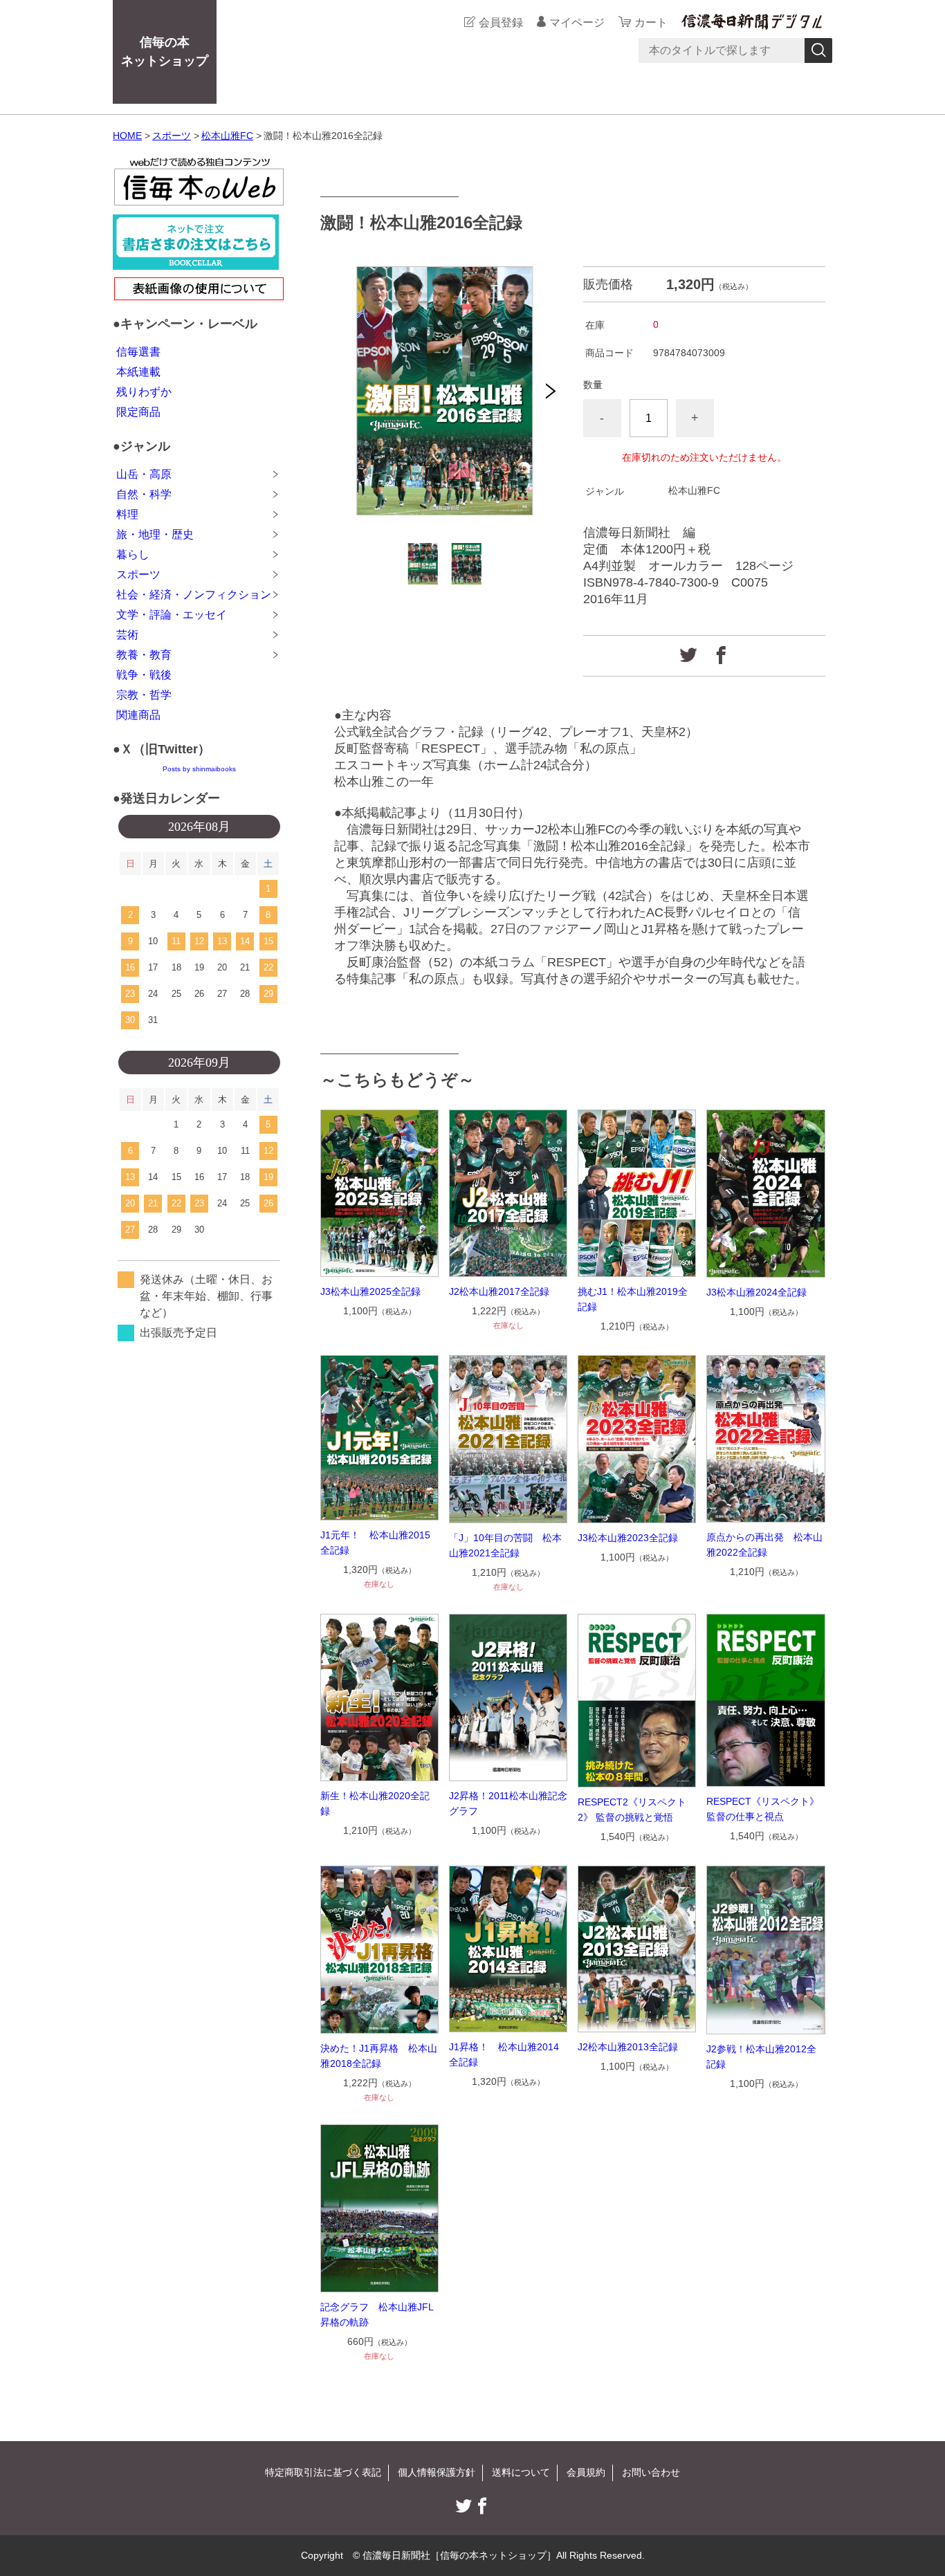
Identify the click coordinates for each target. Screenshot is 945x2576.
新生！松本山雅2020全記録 (375, 1803)
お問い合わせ (651, 2472)
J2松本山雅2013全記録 (628, 2047)
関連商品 (138, 715)
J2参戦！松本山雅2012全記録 (761, 2057)
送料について (521, 2472)
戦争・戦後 (144, 675)
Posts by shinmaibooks (199, 769)
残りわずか (144, 392)
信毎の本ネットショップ (165, 52)
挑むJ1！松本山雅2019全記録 (633, 1299)
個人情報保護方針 (437, 2472)
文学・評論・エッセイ (172, 615)
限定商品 (138, 412)
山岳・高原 (144, 474)
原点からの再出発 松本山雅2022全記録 (764, 1545)
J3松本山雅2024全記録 (756, 1292)
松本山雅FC (227, 136)
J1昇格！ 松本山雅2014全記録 (504, 2054)
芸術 (127, 635)
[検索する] (818, 50)
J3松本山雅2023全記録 (628, 1538)
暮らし (133, 554)
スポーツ (172, 136)
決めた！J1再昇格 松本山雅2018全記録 (379, 2056)
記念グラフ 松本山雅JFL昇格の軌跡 (377, 2315)
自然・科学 (144, 494)
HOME (127, 136)
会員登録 (501, 22)
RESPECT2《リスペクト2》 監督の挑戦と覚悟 (632, 1810)
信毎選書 (138, 352)
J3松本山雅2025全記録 (370, 1291)
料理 (127, 514)
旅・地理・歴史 (155, 534)
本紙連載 (138, 372)
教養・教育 (144, 655)
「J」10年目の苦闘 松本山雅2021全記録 (505, 1545)
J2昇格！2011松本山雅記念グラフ (508, 1803)
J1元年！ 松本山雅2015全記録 (375, 1543)
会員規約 (586, 2472)
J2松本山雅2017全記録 (499, 1291)
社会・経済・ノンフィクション (194, 595)
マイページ (577, 22)
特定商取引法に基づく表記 (323, 2472)
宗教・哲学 (144, 695)
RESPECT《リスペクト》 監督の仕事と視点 (765, 1809)
